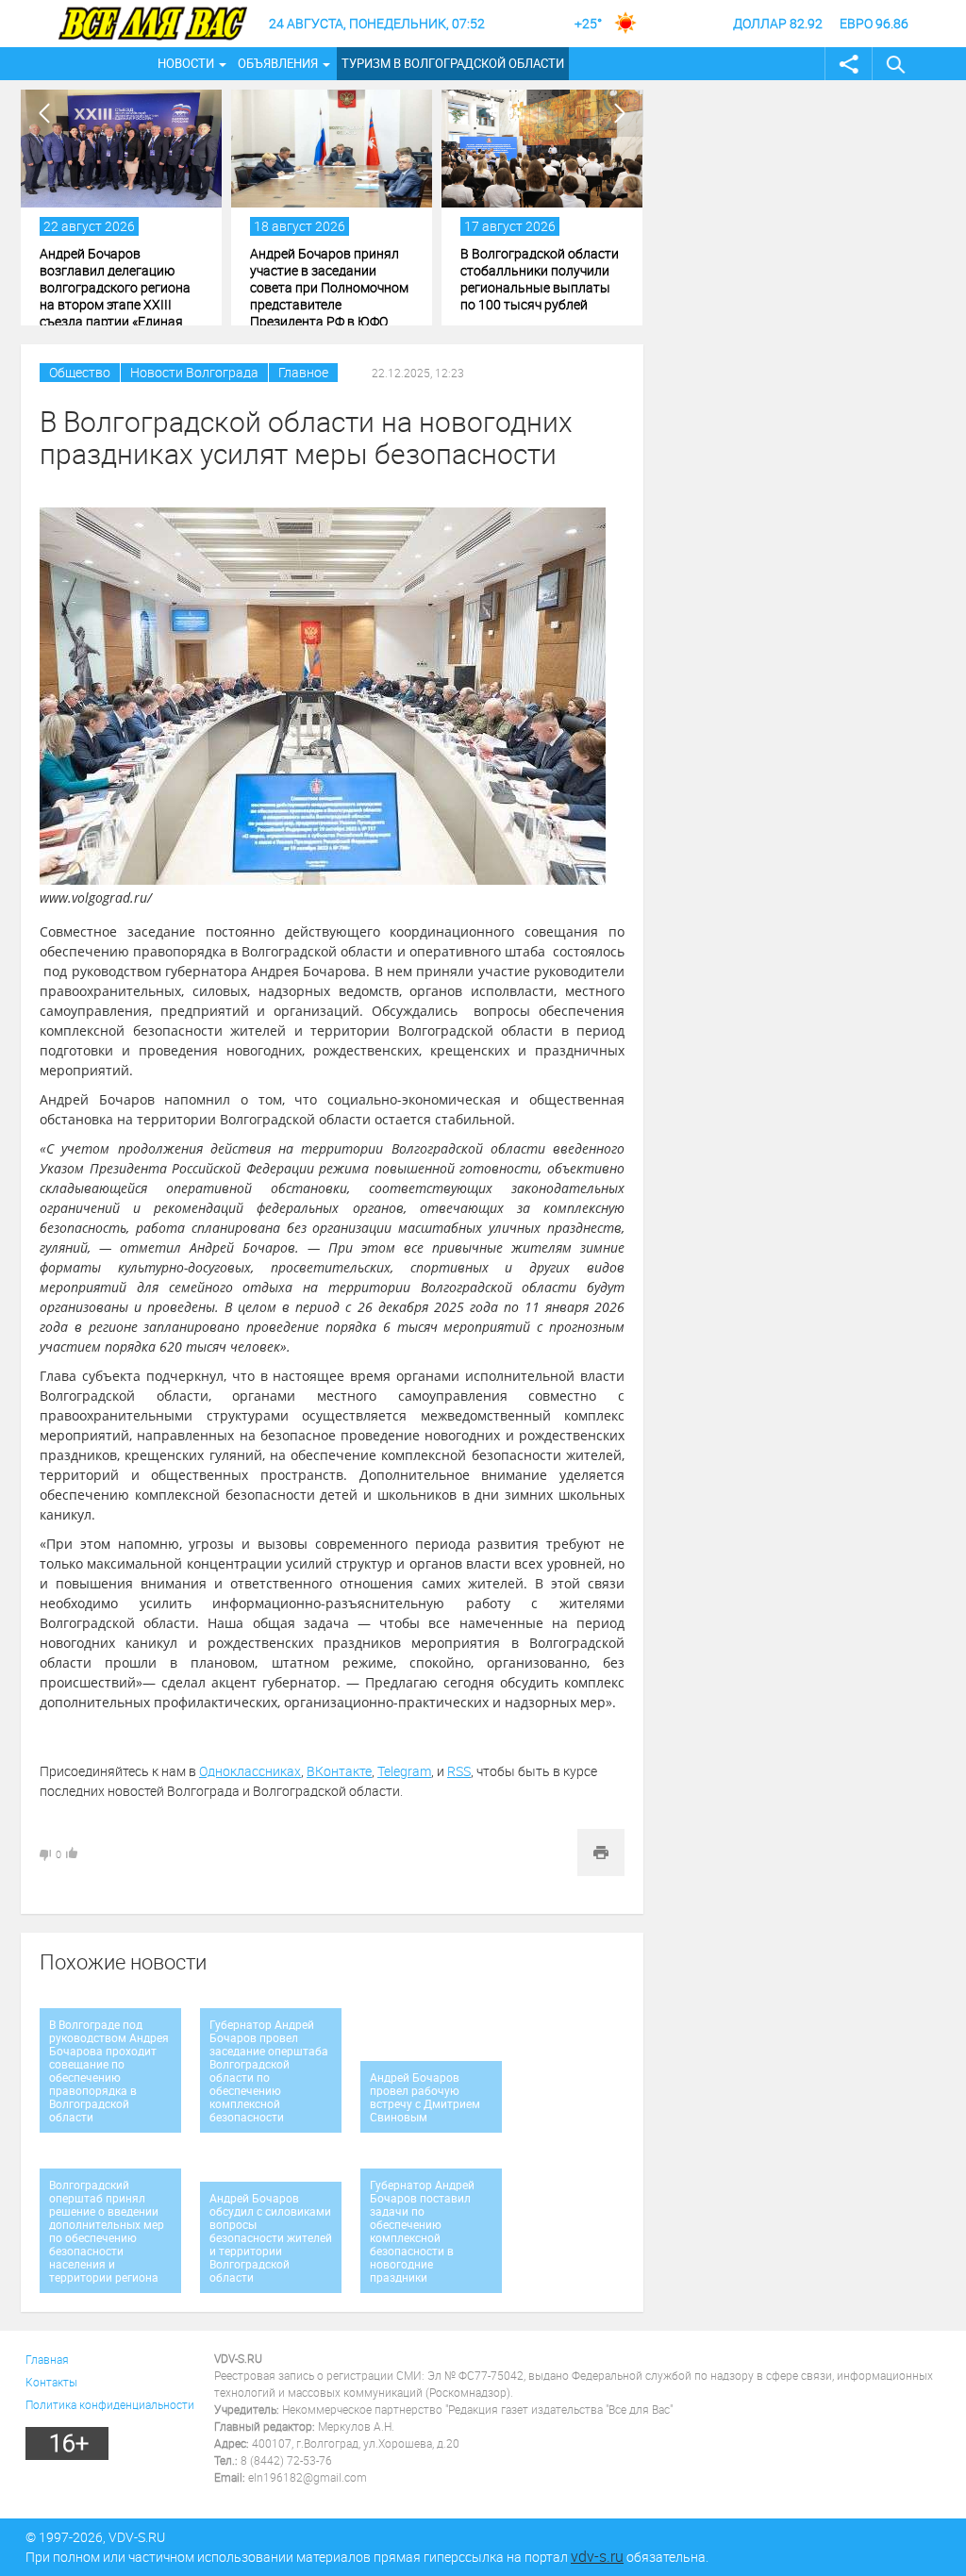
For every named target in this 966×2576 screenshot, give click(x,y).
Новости (186, 63)
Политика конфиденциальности (110, 2404)
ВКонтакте (339, 1771)
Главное (303, 372)
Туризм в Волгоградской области (453, 63)
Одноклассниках (250, 1771)
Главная (47, 2359)
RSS (459, 1771)
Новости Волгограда (194, 372)
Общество (80, 372)
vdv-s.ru (597, 2556)
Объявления (278, 63)
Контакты (51, 2382)
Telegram (404, 1771)
